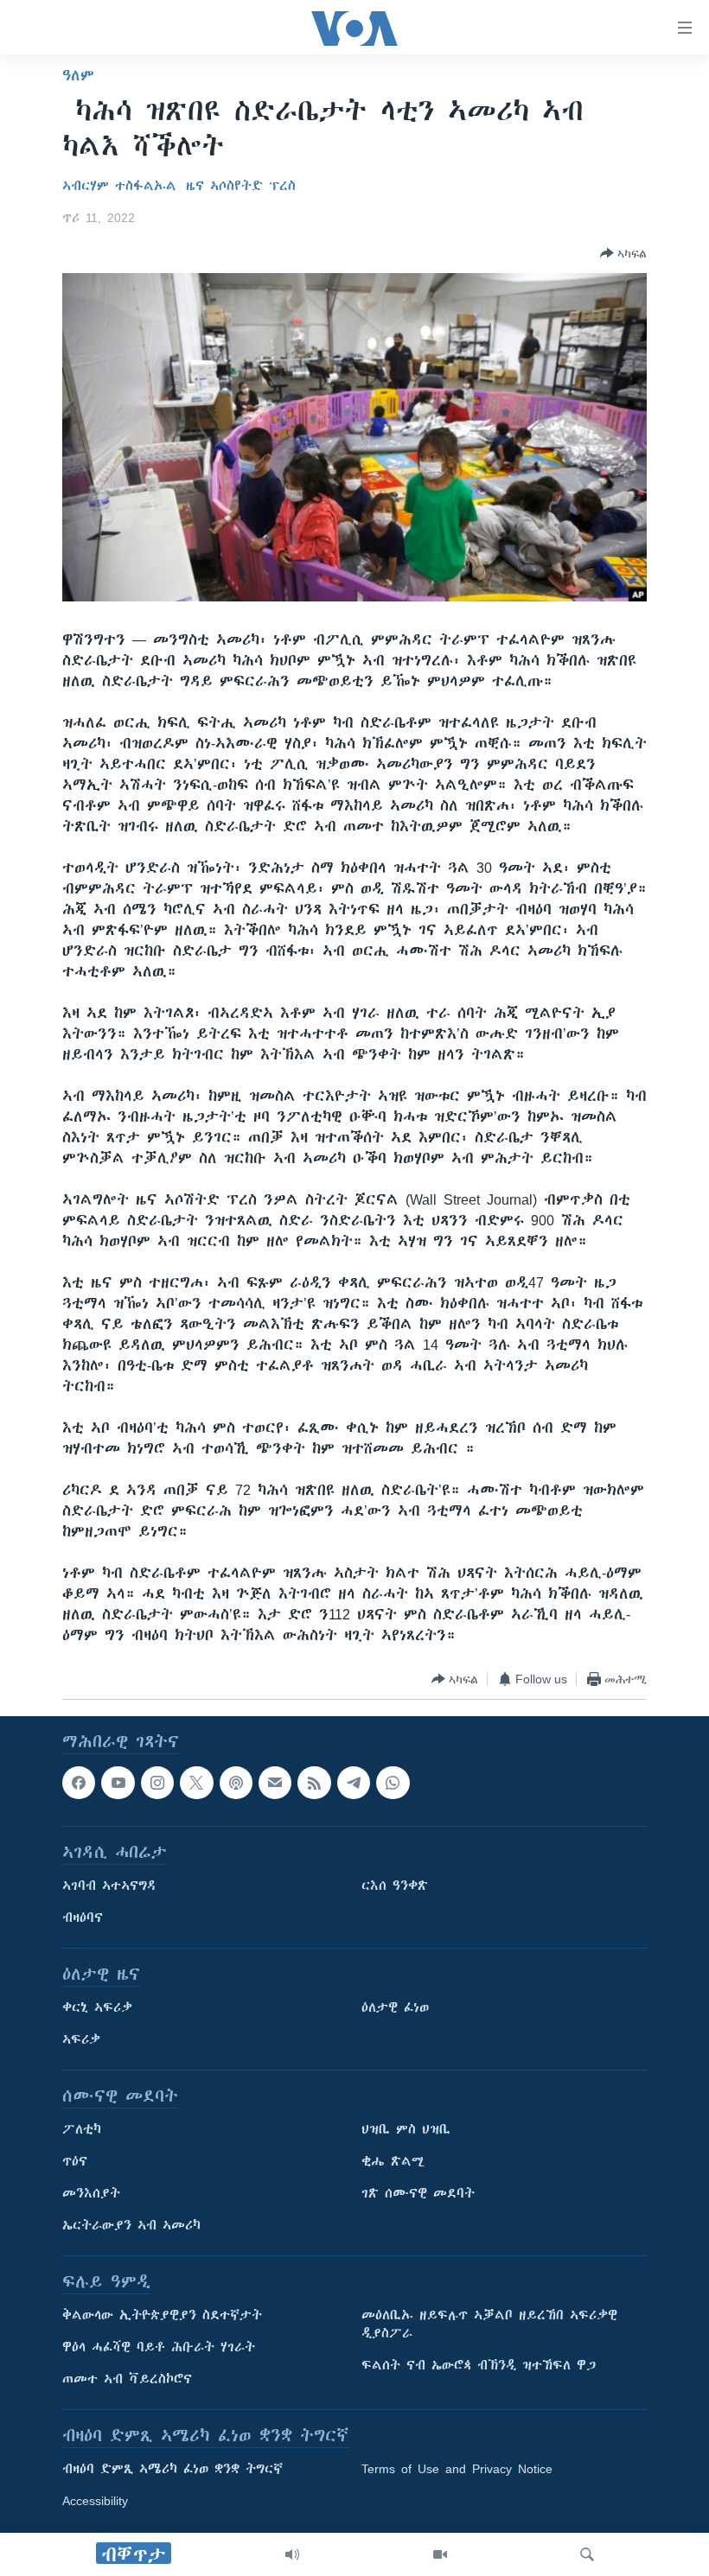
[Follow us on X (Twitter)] (196, 1783)
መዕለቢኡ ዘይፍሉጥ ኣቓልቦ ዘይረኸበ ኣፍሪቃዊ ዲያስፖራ (489, 2325)
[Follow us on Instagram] (157, 1783)
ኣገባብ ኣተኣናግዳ (109, 1886)
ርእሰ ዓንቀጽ (395, 1886)
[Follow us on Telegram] (354, 1783)
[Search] (587, 2554)
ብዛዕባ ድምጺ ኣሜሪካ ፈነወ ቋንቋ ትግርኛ (172, 2470)
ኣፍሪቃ (81, 2040)
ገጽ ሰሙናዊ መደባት (418, 2194)
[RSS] (314, 1783)
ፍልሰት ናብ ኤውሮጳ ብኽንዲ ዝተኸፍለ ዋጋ (479, 2366)
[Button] (623, 253)
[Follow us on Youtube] (118, 1783)
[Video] (440, 2554)
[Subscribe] (275, 1783)
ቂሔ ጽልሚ (393, 2162)
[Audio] (292, 2554)
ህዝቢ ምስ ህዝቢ (406, 2130)
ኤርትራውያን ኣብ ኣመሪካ (131, 2226)
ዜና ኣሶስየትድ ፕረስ (241, 186)
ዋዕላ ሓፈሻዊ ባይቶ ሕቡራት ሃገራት (159, 2348)
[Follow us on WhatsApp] (393, 1783)
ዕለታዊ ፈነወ (395, 2008)
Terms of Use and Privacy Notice (457, 2470)
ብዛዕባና (83, 1918)
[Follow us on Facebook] (79, 1783)
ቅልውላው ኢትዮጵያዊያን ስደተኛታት (162, 2316)
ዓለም (78, 75)
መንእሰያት (91, 2194)
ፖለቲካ (82, 2130)
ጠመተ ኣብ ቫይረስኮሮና (127, 2380)
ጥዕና (75, 2162)
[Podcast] (236, 1783)
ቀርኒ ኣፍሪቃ (97, 2008)
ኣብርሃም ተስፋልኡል (119, 186)
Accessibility (95, 2502)
